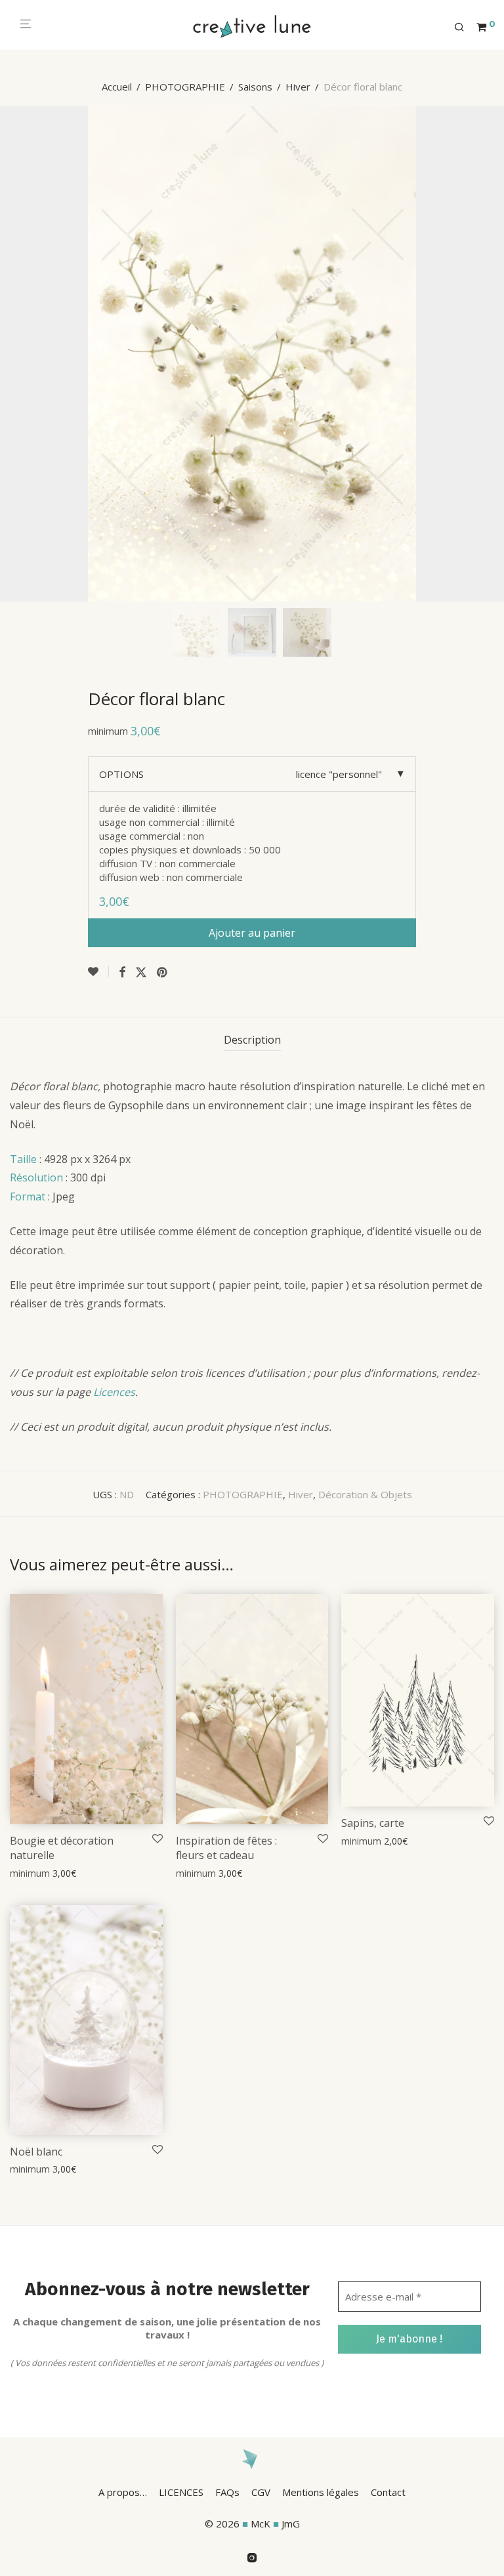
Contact (388, 2492)
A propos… (123, 2492)
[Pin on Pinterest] (163, 972)
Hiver (298, 87)
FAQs (227, 2492)
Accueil (117, 87)
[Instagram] (252, 2556)
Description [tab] (252, 1040)
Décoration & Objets (365, 1494)
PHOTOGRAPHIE (185, 87)
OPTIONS (121, 774)
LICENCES (181, 2492)
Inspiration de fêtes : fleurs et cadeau (226, 1848)
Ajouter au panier (252, 933)
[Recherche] (464, 28)
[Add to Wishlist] (98, 972)
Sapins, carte (373, 1823)
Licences (114, 1392)
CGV (261, 2492)
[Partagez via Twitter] (141, 972)
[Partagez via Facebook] (122, 972)
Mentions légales (321, 2492)
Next (492, 354)
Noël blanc (36, 2152)
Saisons (255, 87)
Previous (12, 354)
